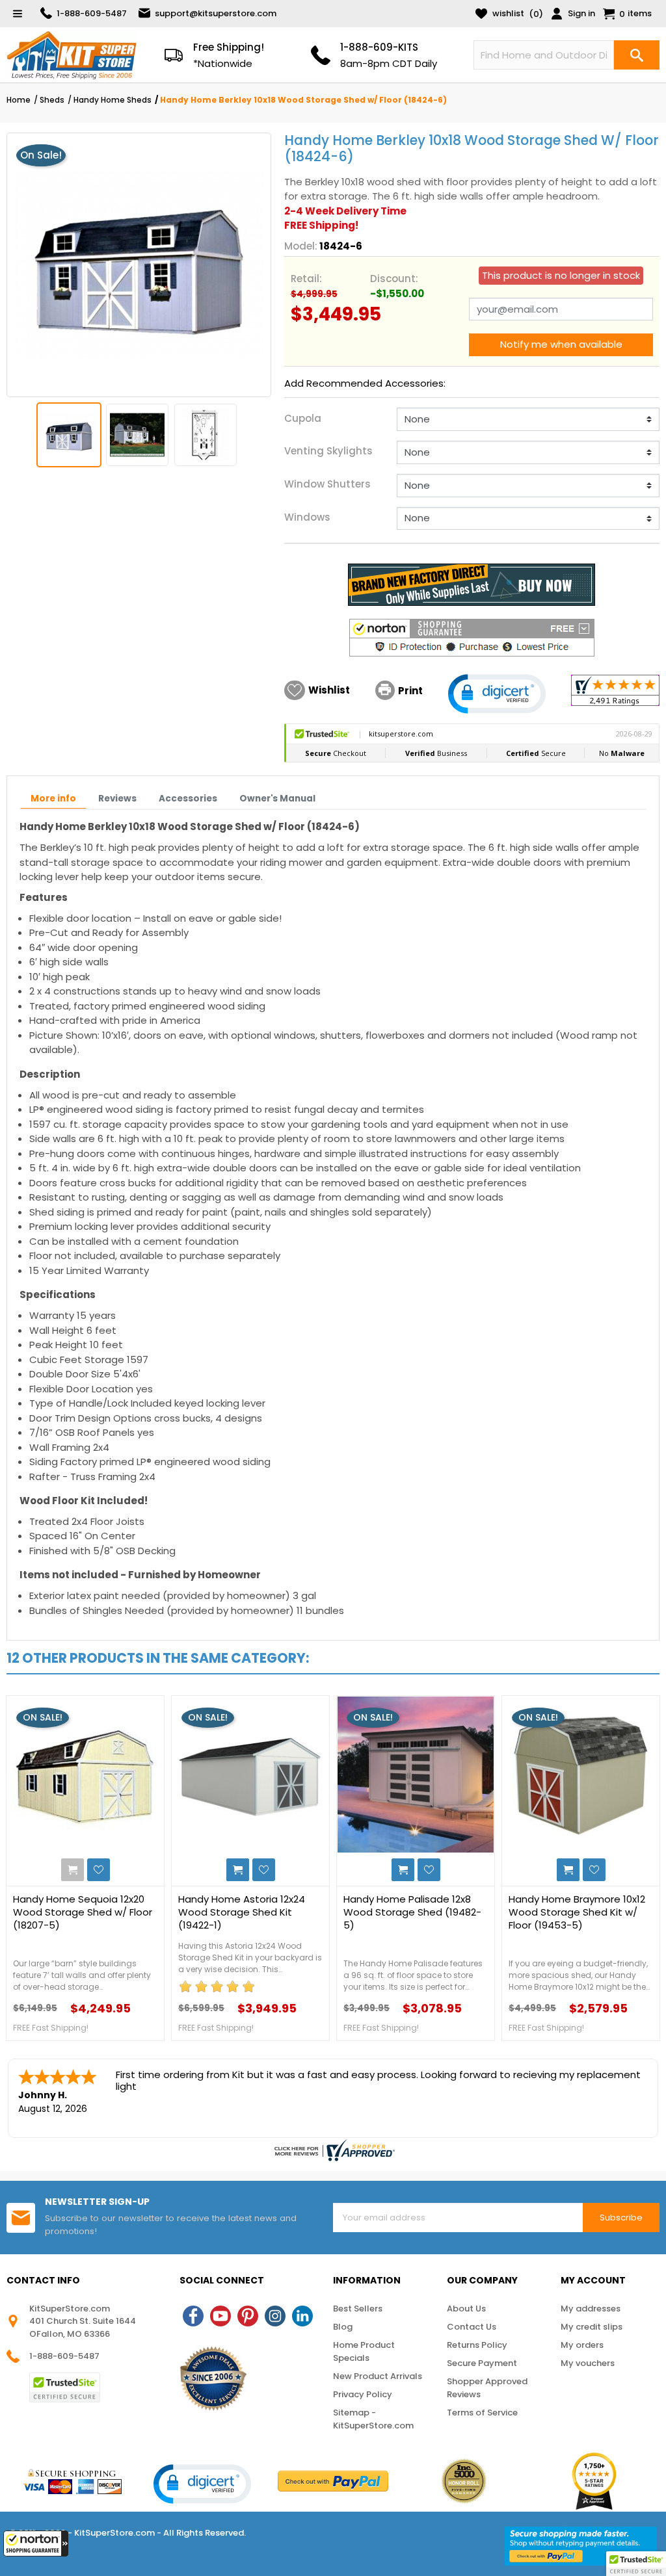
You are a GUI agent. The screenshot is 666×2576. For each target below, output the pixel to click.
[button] (36, 2543)
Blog (343, 2327)
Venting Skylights (328, 451)
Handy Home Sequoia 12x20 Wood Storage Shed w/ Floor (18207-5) (83, 1912)
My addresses (591, 2309)
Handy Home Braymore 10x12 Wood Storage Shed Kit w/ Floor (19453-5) (577, 1912)
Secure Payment (482, 2363)
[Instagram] (275, 2316)
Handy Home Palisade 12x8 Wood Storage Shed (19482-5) (412, 1912)
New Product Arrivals (378, 2376)
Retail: (306, 279)
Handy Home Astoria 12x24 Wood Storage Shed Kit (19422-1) (242, 1912)
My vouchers (588, 2363)
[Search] (637, 55)
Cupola (303, 418)
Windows (307, 517)
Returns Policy (477, 2345)
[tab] (53, 800)
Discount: (394, 279)
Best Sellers (358, 2309)
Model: (301, 246)
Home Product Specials (364, 2351)
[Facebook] (193, 2316)
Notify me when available (561, 344)
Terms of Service (482, 2413)
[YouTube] (220, 2316)
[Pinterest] (248, 2316)
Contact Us (472, 2327)
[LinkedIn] (302, 2316)
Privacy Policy (363, 2394)
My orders (582, 2345)
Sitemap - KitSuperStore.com (373, 2419)
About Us (466, 2309)
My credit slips (592, 2327)
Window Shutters (327, 484)
